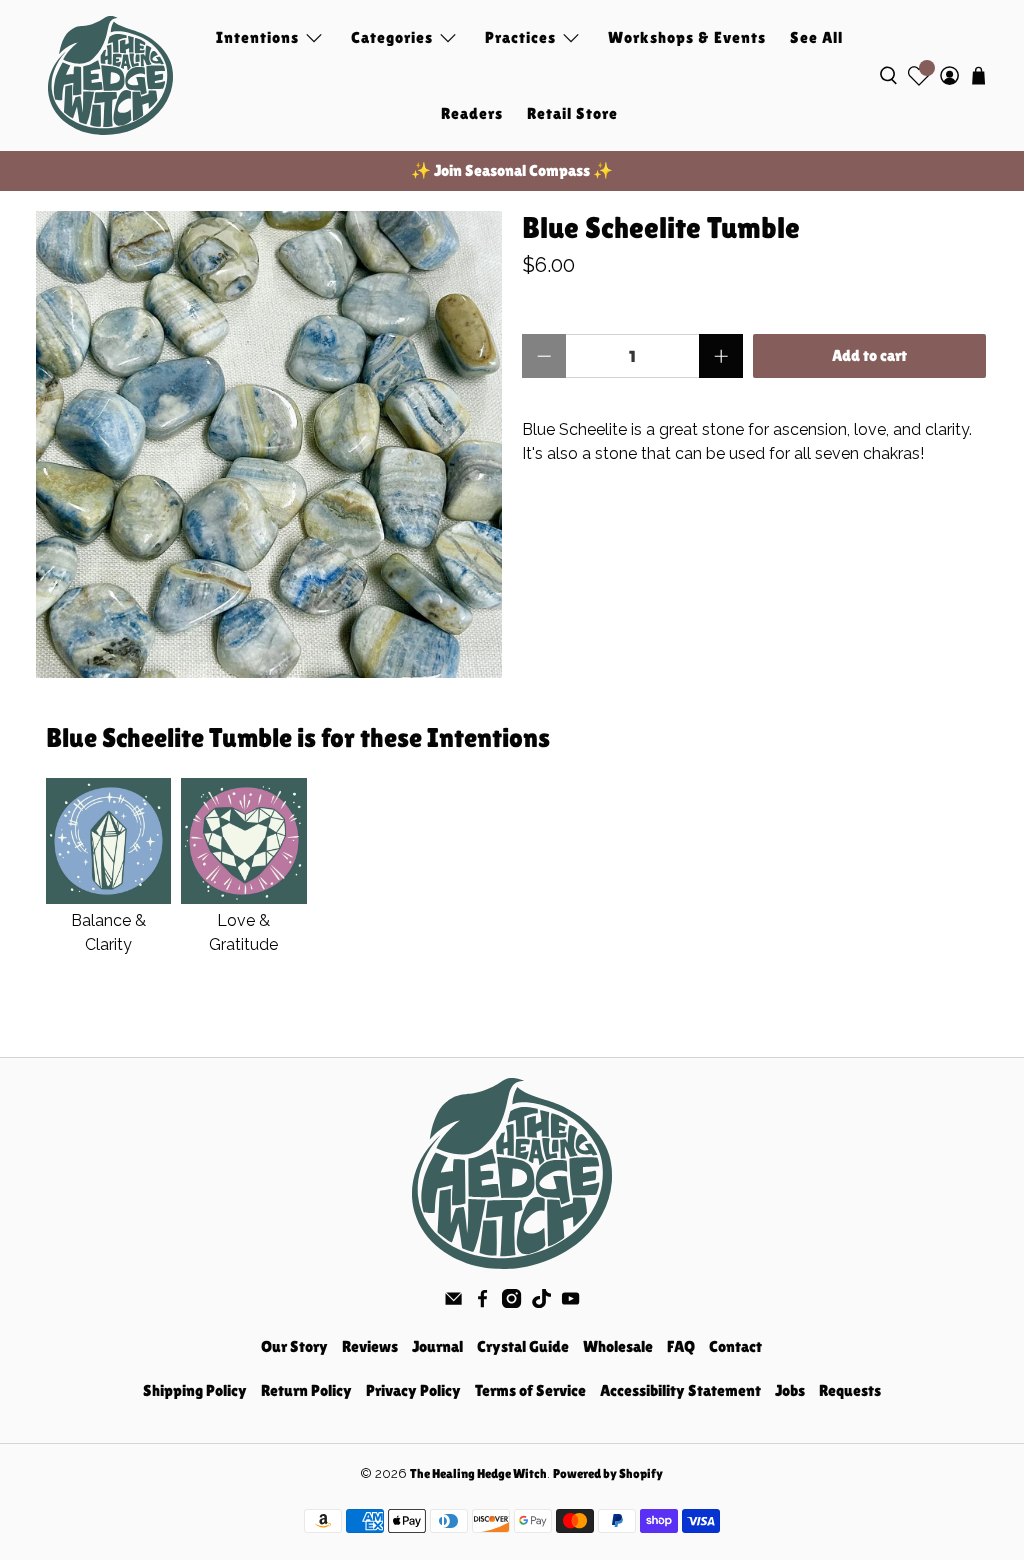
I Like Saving (512, 851)
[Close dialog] (711, 600)
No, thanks (512, 918)
